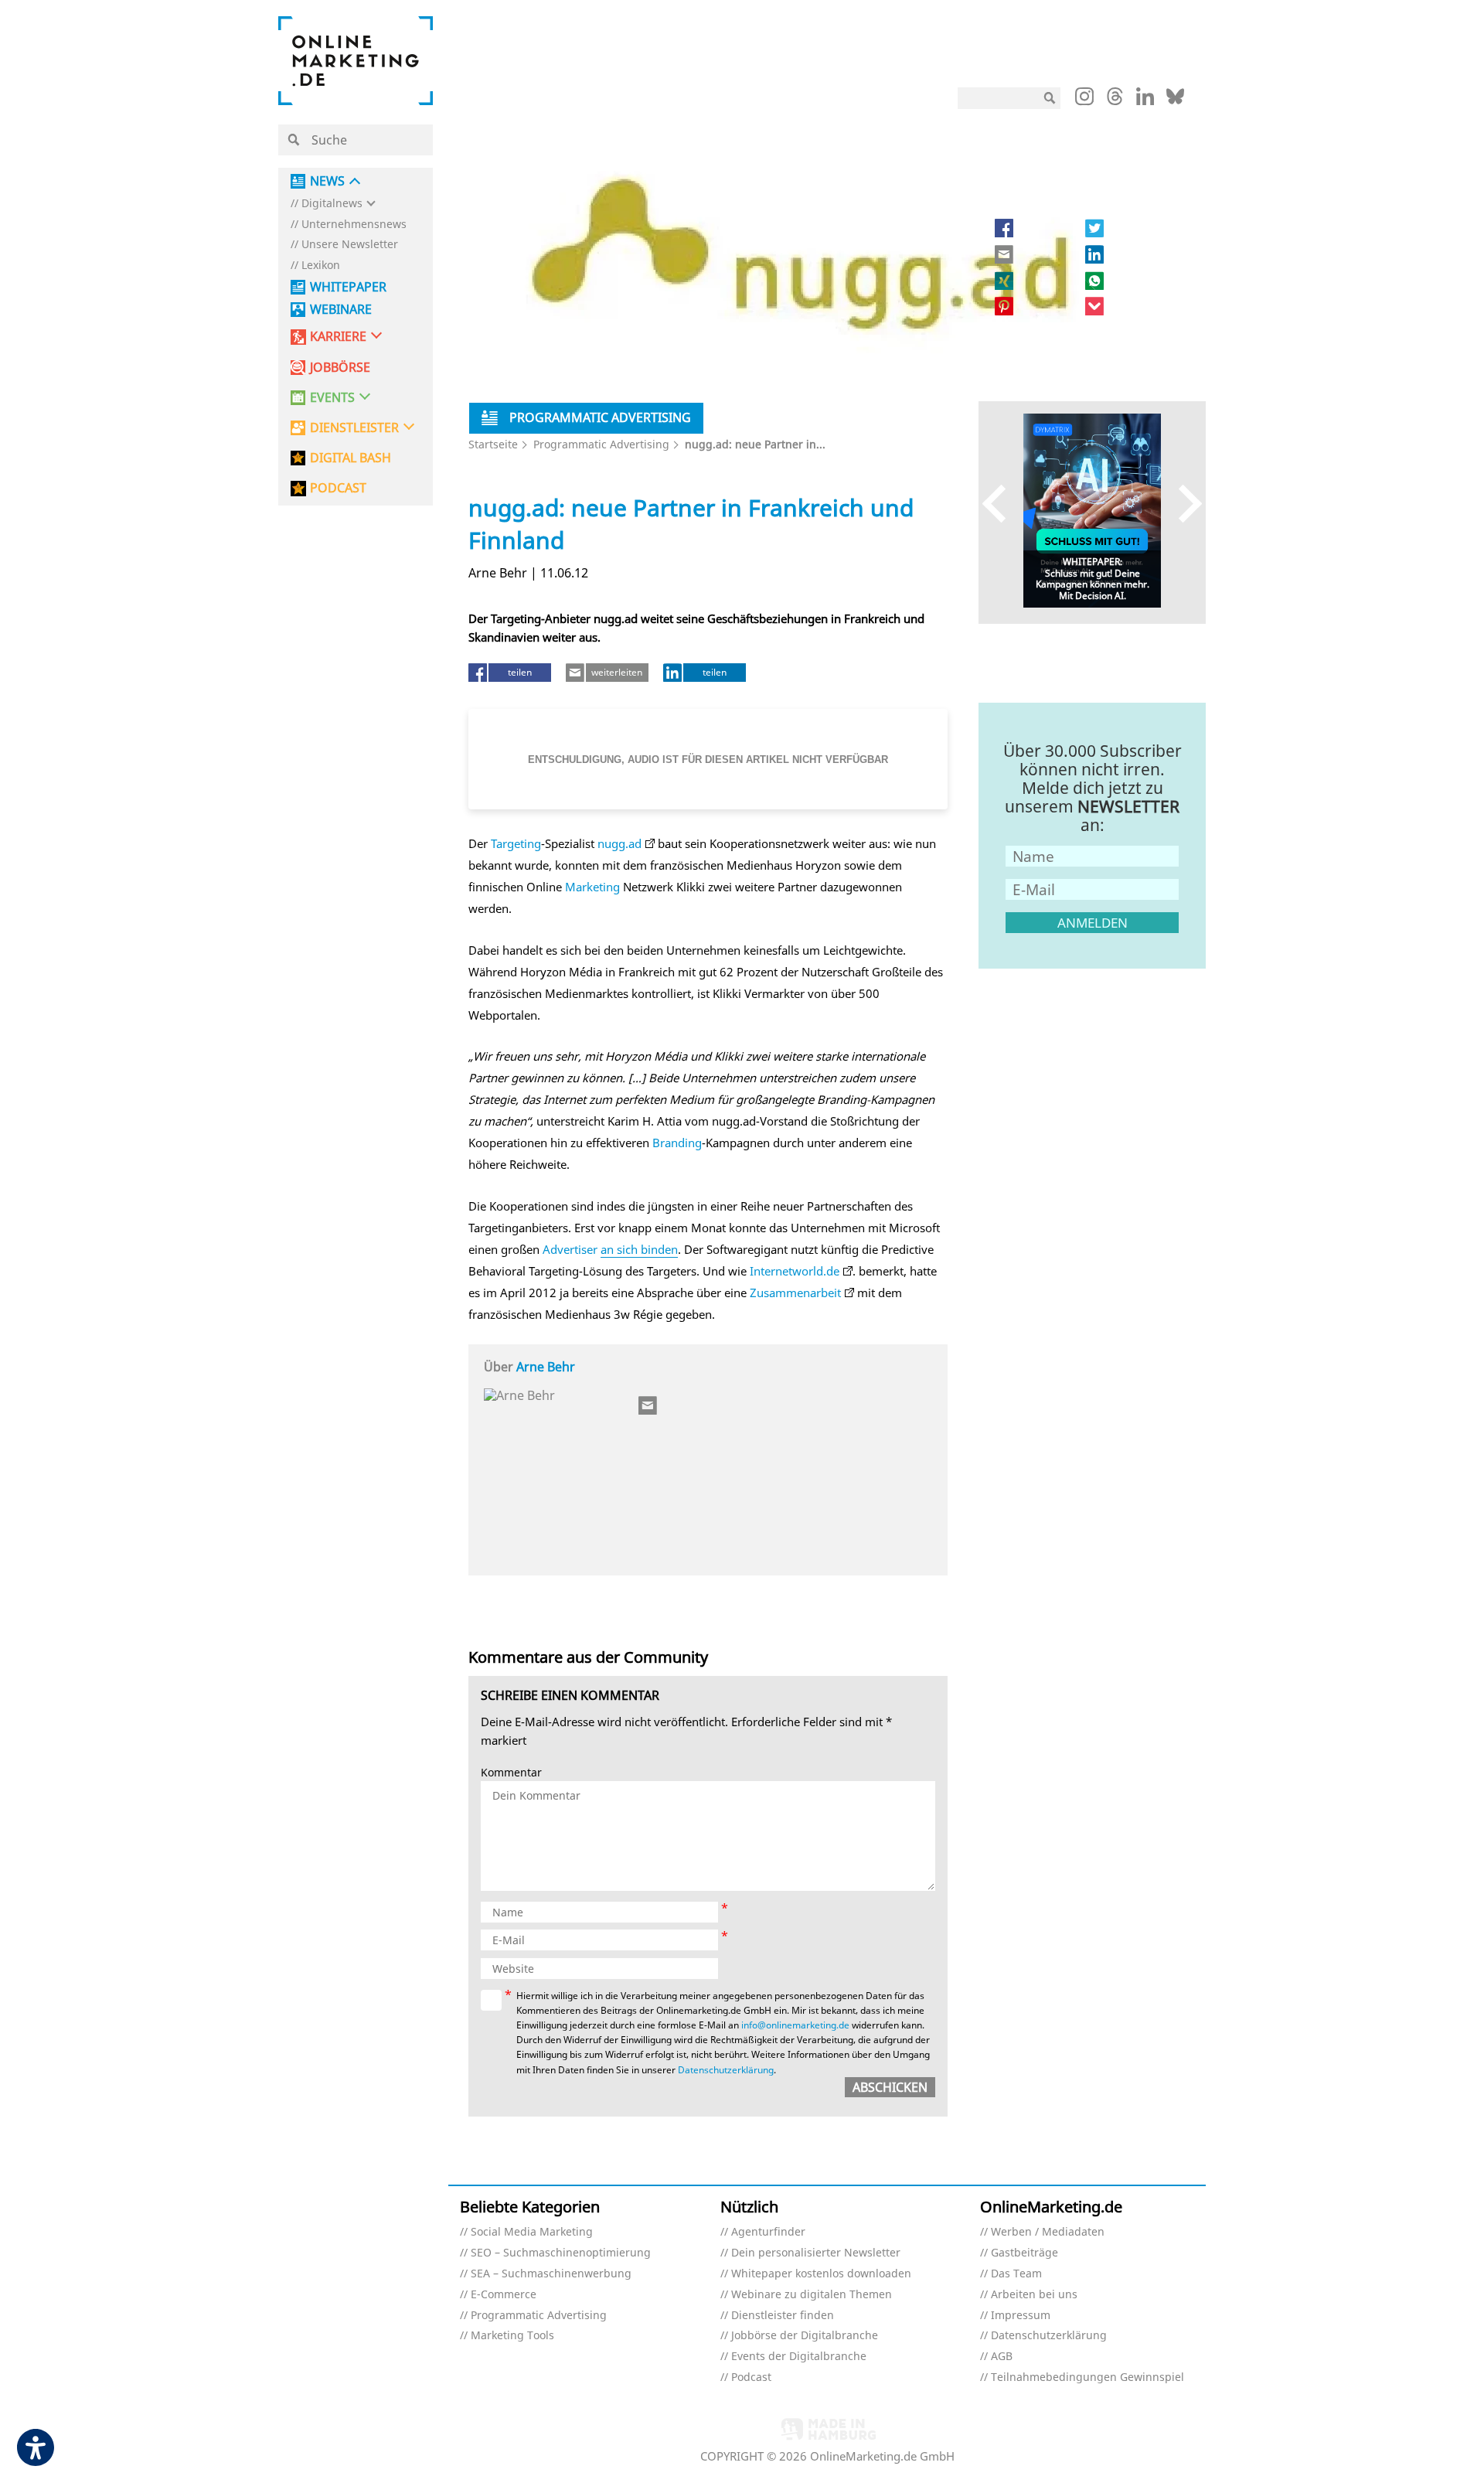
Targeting (516, 843)
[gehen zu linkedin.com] (1145, 100)
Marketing (592, 887)
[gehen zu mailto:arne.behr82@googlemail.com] (648, 1405)
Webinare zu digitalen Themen (812, 2295)
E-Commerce (504, 2295)
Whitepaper (348, 287)
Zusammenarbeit (795, 1293)
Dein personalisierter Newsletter (816, 2253)
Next (1183, 503)
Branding (677, 1143)
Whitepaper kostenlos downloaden (821, 2274)
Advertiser (570, 1249)
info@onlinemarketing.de (795, 2025)
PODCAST (338, 488)
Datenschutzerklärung (726, 2070)
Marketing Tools (512, 2336)
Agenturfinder (768, 2232)
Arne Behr (546, 1367)
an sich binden (639, 1249)
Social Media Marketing (532, 2232)
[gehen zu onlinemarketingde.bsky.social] (1175, 100)
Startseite (493, 444)
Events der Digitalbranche (799, 2357)
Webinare (341, 310)
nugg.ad (619, 843)
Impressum (1021, 2316)
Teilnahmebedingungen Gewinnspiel (1087, 2377)
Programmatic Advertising (601, 444)
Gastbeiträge (1025, 2253)
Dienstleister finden (783, 2316)
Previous (1001, 503)
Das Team (1016, 2274)
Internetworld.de (795, 1271)
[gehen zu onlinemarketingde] (1084, 100)
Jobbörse (340, 368)
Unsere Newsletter (350, 245)
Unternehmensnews (354, 225)
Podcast (751, 2377)
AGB (1002, 2357)
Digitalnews (332, 204)
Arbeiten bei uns (1034, 2295)
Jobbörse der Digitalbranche (805, 2336)
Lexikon (321, 266)
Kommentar (511, 1773)
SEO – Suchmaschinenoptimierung (561, 2253)
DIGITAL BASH (351, 458)
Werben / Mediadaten (1048, 2232)
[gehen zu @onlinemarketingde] (1115, 100)
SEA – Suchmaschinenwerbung (551, 2274)
